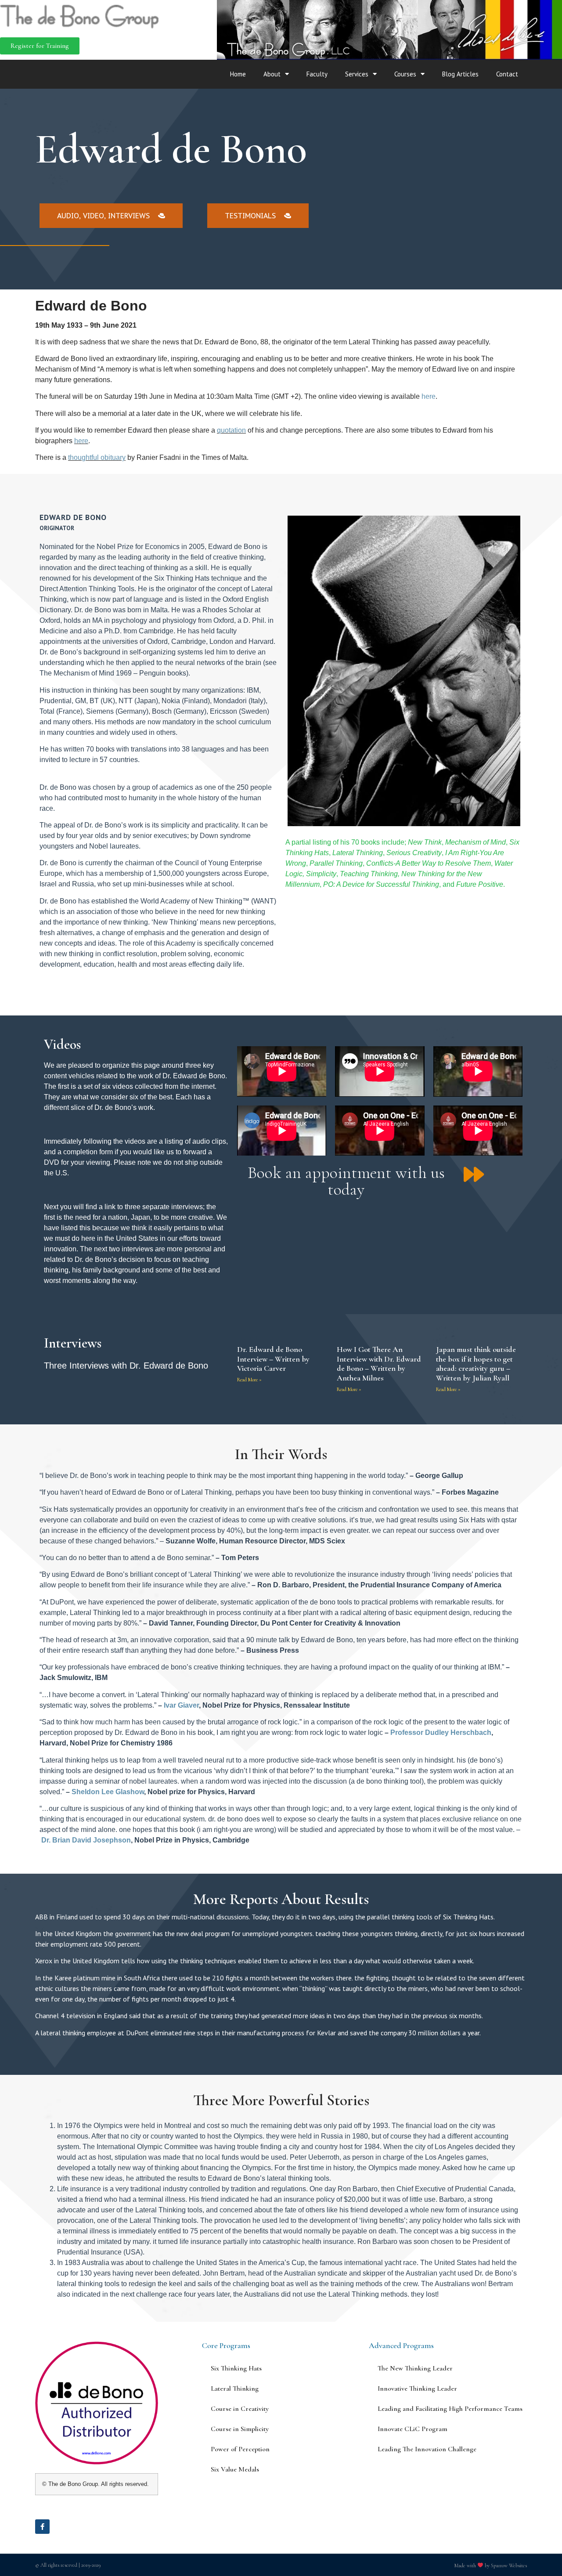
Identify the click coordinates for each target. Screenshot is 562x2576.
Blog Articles (460, 74)
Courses (405, 74)
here (429, 396)
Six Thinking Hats (236, 2368)
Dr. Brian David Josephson (86, 1840)
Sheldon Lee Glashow (108, 1792)
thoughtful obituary (97, 457)
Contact (507, 74)
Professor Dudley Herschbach (441, 1732)
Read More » (249, 1380)
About (272, 74)
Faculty (317, 74)
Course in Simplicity (240, 2429)
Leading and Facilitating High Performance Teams (450, 2409)
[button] (40, 46)
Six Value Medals (235, 2469)
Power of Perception (240, 2449)
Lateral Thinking (235, 2388)
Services (357, 74)
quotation (231, 430)
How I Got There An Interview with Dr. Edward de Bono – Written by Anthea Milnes (379, 1364)
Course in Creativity (240, 2409)
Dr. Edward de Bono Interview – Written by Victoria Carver (273, 1359)
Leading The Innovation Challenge (427, 2449)
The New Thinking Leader (415, 2368)
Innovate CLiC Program (412, 2429)
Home (238, 74)
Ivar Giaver (181, 1705)
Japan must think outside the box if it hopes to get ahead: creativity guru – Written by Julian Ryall (476, 1364)
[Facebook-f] (42, 2527)
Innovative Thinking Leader (417, 2388)
